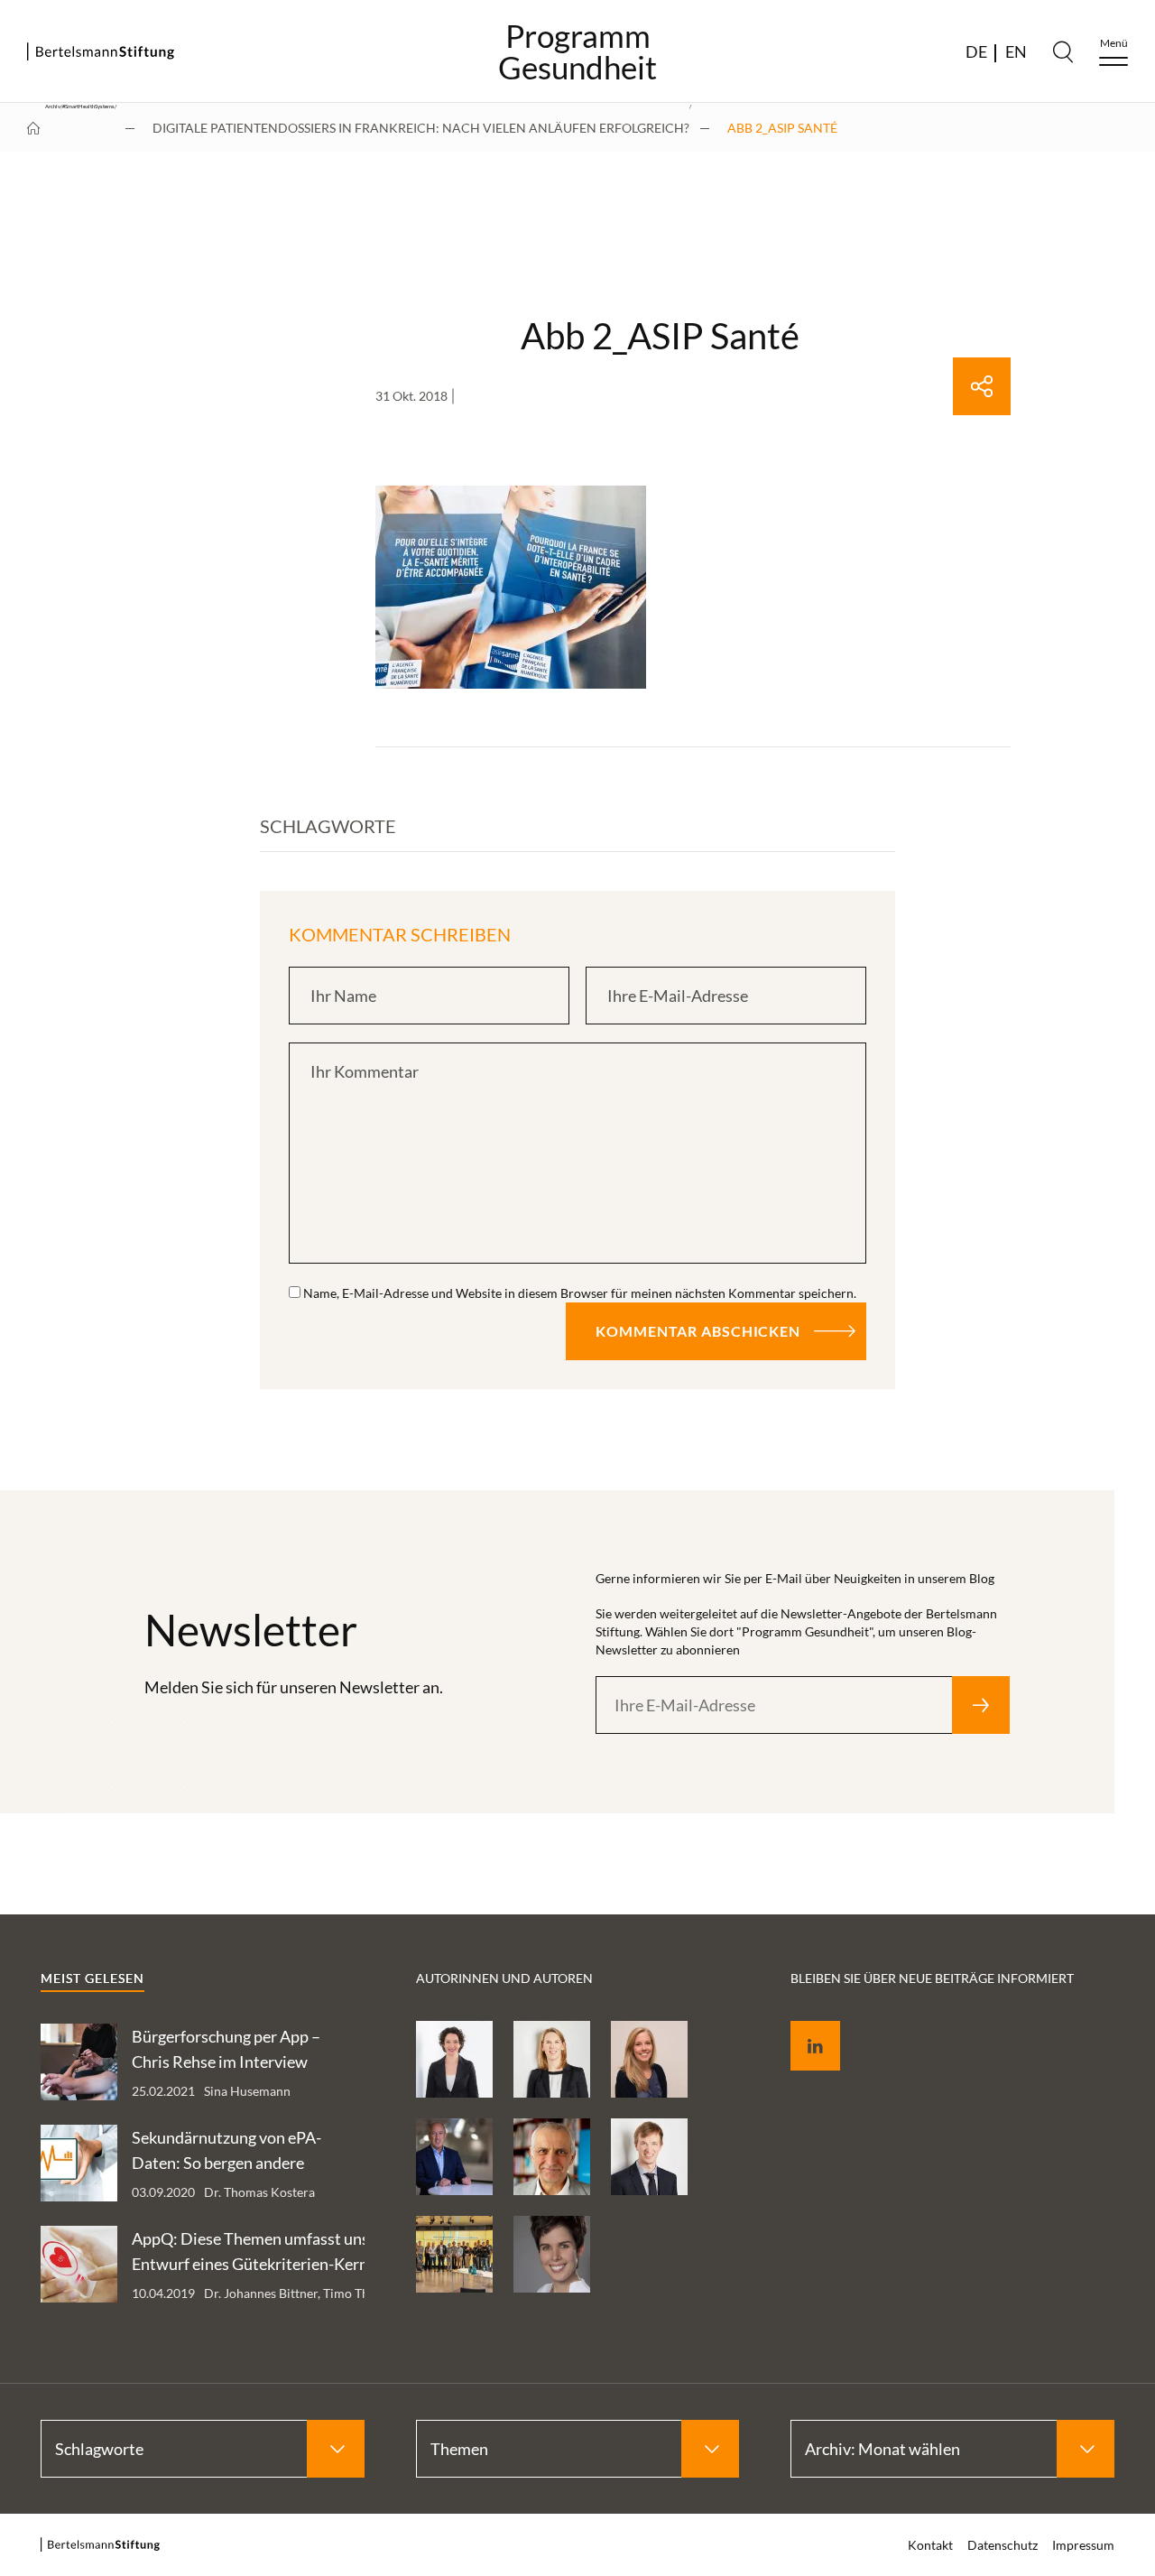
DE (976, 51)
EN (1016, 51)
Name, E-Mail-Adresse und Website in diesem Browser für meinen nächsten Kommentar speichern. (580, 1293)
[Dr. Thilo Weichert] (552, 2157)
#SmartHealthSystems (88, 107)
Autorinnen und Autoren (504, 1978)
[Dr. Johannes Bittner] (649, 2157)
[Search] (1063, 51)
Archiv (53, 107)
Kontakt (930, 2545)
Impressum (1083, 2545)
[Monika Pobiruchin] (552, 2254)
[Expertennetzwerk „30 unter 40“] (454, 2254)
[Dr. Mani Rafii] (454, 2157)
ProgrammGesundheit (577, 51)
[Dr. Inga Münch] (552, 2059)
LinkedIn (802, 2025)
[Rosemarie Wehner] (454, 2059)
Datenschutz (1003, 2545)
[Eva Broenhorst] (649, 2059)
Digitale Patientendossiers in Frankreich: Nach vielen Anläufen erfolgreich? (421, 128)
